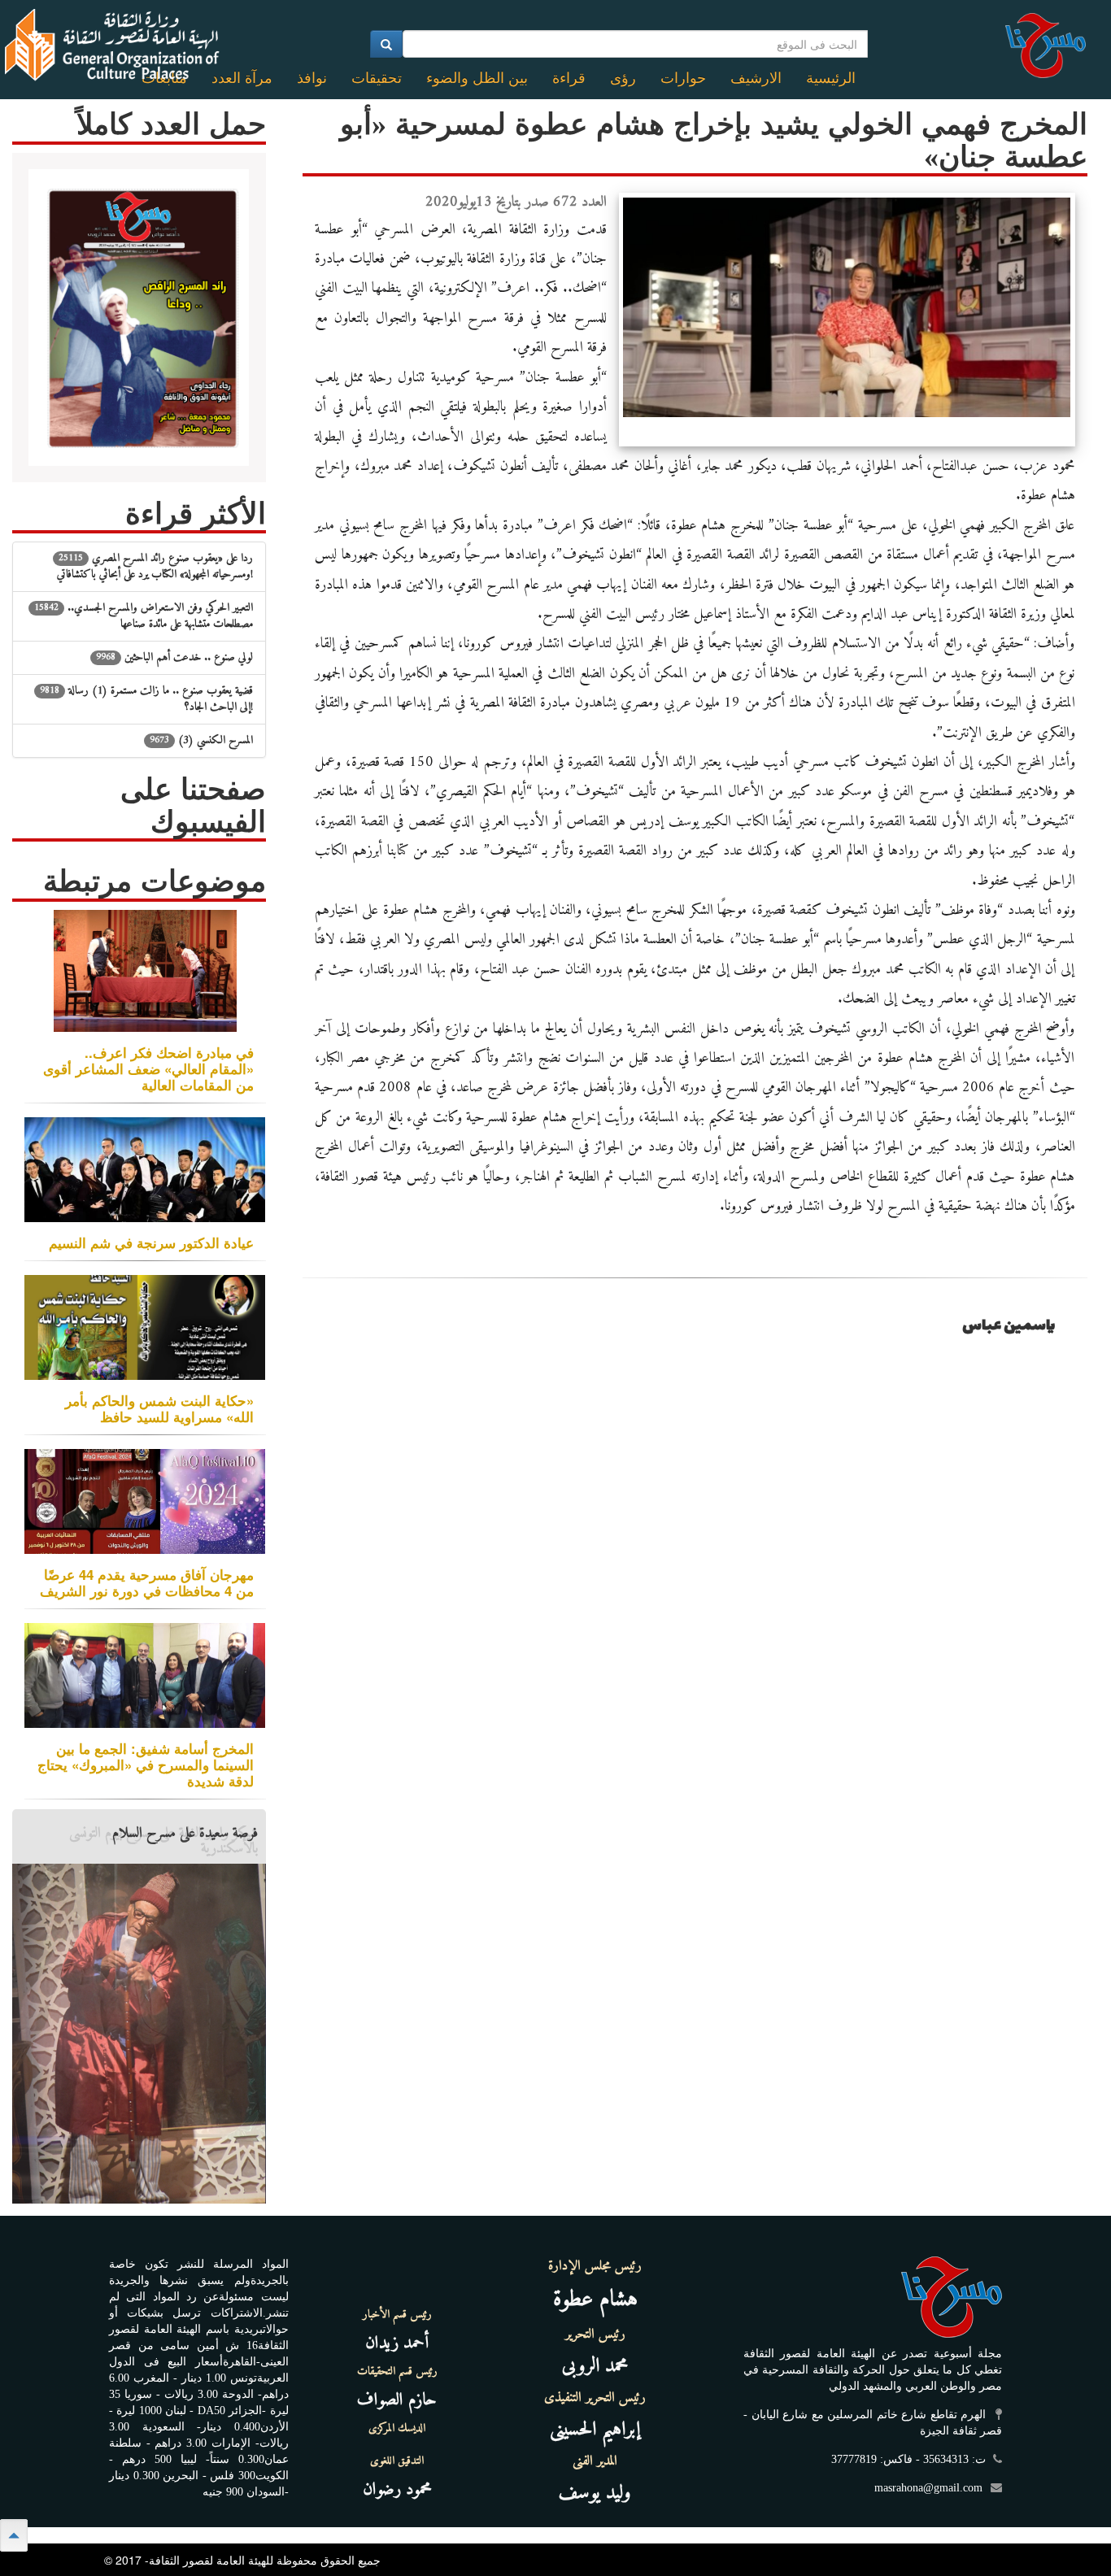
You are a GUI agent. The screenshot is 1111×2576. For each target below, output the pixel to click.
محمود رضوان (397, 2489)
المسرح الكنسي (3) (201, 740)
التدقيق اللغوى (397, 2461)
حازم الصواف (397, 2400)
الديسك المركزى (397, 2429)
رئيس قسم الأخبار (397, 2315)
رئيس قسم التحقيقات (397, 2372)
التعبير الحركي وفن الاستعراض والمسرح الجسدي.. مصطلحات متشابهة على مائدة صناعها (144, 616)
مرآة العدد (242, 78)
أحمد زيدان (397, 2343)
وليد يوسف (595, 2493)
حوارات (683, 78)
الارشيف (756, 78)
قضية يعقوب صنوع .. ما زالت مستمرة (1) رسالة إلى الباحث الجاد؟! (146, 699)
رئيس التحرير (595, 2334)
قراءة (569, 78)
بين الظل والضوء (477, 78)
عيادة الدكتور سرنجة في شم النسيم (151, 1242)
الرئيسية (831, 78)
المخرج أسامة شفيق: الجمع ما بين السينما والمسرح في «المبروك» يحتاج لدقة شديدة (146, 1764)
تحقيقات (377, 78)
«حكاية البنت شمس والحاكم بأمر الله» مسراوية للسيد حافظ (159, 1408)
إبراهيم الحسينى (595, 2430)
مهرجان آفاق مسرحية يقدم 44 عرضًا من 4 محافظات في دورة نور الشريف (147, 1582)
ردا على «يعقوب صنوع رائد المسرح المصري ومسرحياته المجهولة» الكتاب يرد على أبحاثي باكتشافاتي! (155, 566)
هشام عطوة (595, 2300)
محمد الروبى (595, 2366)
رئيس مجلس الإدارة (595, 2266)
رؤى (623, 78)
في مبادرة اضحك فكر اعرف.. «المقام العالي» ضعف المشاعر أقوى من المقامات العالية (148, 1068)
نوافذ (312, 78)
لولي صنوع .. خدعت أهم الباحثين (174, 657)
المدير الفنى (595, 2461)
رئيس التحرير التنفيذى (595, 2398)
